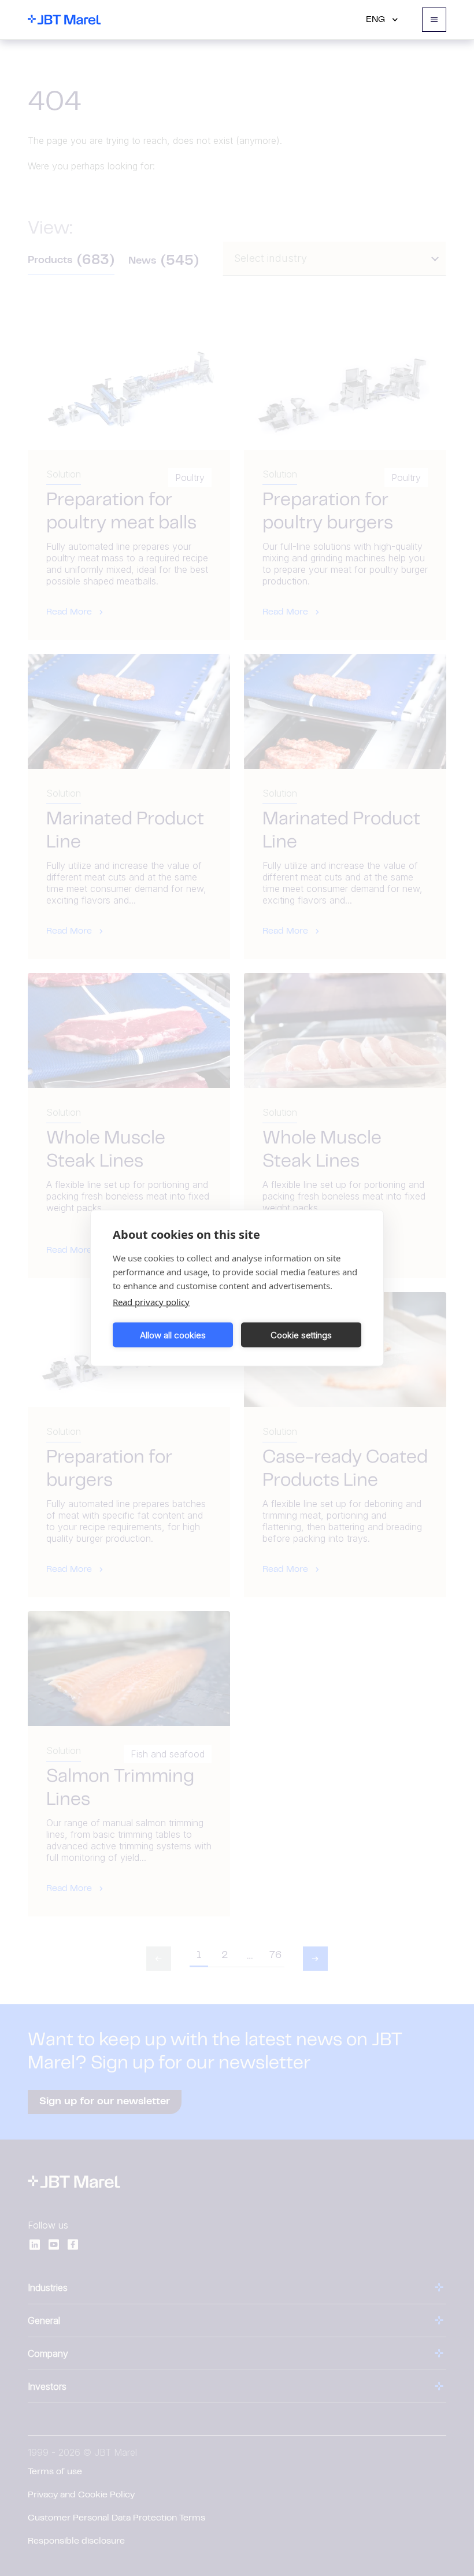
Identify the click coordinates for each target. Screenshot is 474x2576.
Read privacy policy (151, 1302)
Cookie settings (301, 1335)
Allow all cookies (173, 1335)
